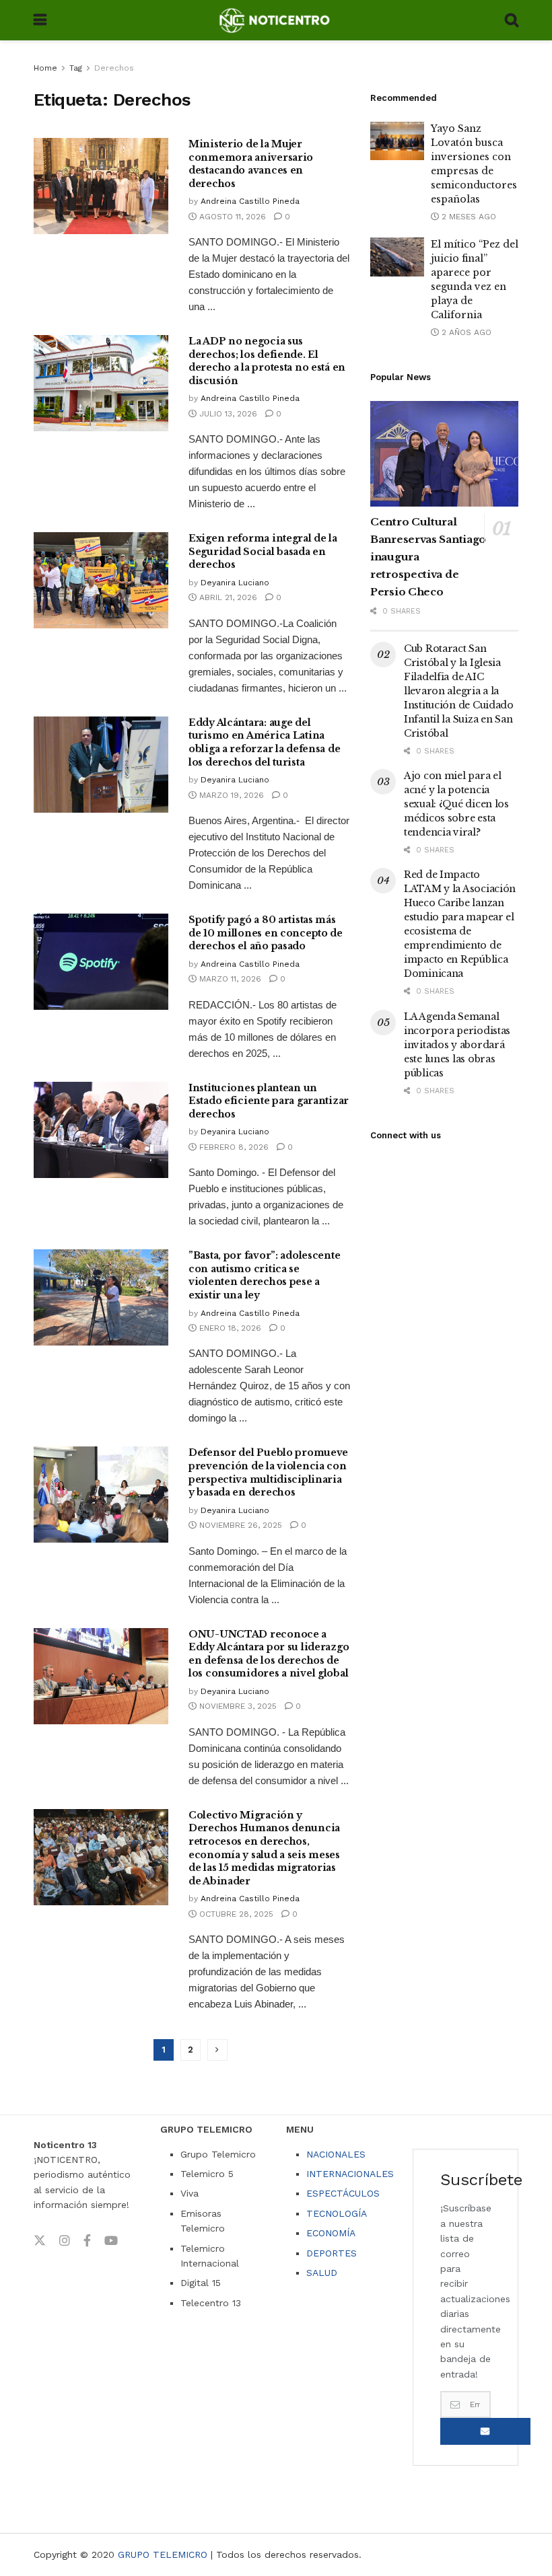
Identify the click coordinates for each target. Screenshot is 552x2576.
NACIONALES (336, 2154)
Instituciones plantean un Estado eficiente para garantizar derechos (269, 1101)
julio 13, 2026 (227, 414)
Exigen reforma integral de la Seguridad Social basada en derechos (263, 551)
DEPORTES (332, 2253)
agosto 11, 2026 (231, 217)
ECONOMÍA (331, 2233)
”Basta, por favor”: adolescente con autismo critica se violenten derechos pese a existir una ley (264, 1275)
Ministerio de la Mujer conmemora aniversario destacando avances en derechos (251, 164)
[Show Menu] (40, 20)
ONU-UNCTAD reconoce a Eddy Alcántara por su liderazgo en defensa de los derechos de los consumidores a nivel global (269, 1654)
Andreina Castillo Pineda (250, 201)
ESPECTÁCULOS (343, 2193)
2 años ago (465, 332)
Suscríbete (485, 2431)
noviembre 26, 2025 (239, 1525)
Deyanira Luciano (235, 583)
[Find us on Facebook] (87, 2241)
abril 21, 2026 (227, 597)
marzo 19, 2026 (230, 795)
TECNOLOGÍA (337, 2213)
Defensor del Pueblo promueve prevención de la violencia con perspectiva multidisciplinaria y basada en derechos (268, 1472)
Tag (76, 68)
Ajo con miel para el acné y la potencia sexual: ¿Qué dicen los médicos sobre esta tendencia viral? (456, 804)
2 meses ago (468, 217)
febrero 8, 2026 (233, 1147)
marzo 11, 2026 (229, 979)
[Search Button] (512, 20)
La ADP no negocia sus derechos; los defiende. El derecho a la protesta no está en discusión (267, 361)
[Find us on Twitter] (40, 2241)
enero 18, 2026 (229, 1328)
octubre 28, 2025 (235, 1914)
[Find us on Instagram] (65, 2241)
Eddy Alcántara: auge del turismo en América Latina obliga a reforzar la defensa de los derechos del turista (264, 742)
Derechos (114, 68)
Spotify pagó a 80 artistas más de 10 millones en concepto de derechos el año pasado (266, 933)
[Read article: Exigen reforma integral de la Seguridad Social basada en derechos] (101, 580)
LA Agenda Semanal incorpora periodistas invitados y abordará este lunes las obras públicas (457, 1045)
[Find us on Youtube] (111, 2241)
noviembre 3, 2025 (237, 1706)
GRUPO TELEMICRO (163, 2554)
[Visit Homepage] (276, 20)
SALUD (322, 2273)
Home (45, 68)
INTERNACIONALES (350, 2174)
